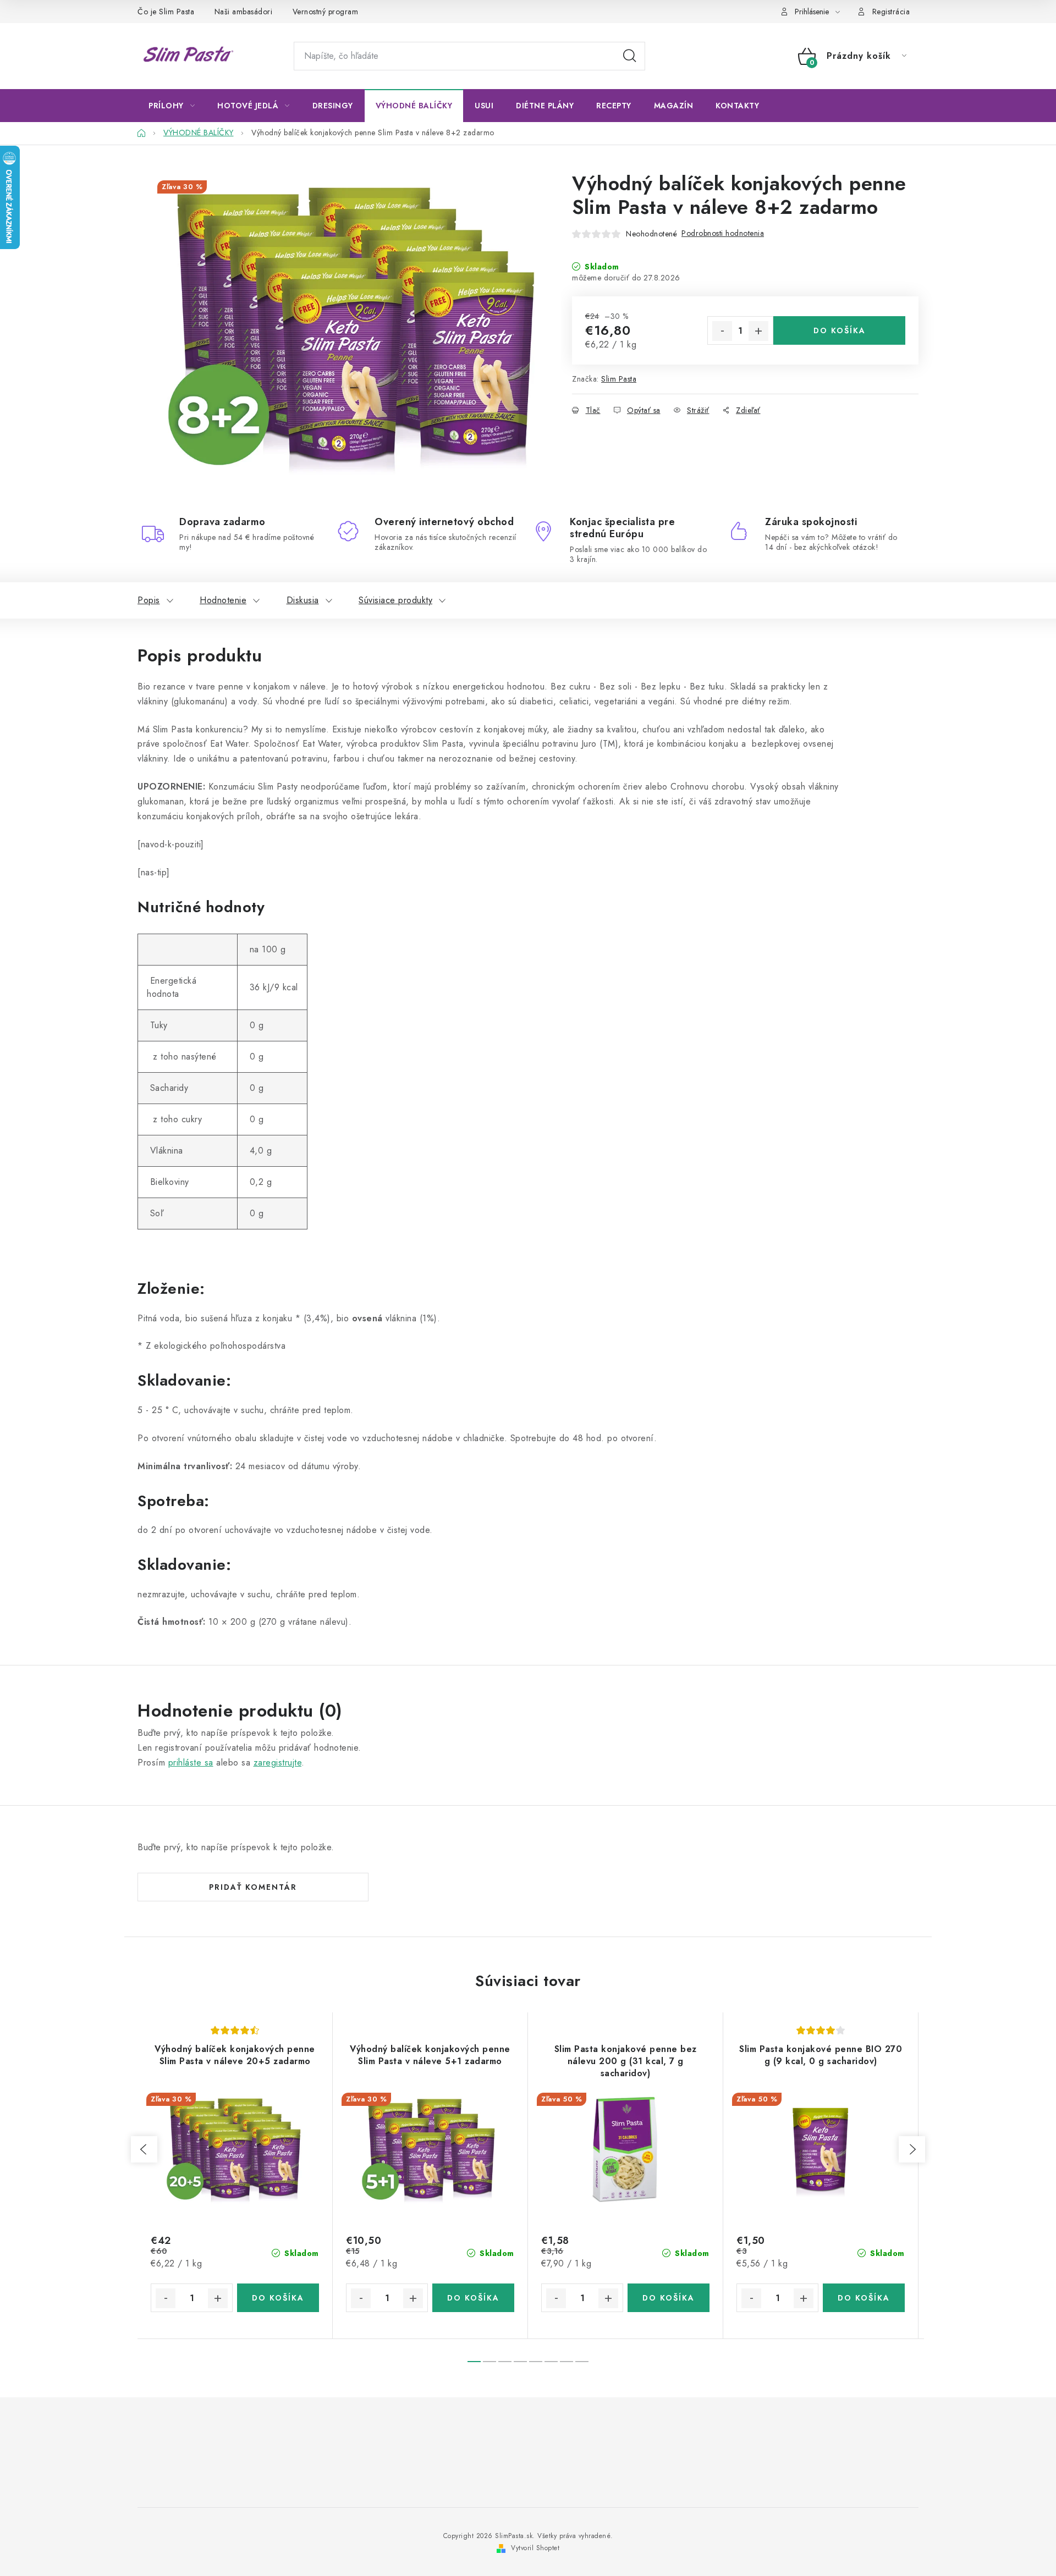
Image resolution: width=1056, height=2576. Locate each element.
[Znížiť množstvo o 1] (722, 331)
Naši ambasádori (244, 12)
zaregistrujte (278, 1763)
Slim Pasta (619, 379)
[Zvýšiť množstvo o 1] (758, 331)
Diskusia (303, 600)
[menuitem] (172, 106)
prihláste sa (191, 1763)
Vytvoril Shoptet (535, 2548)
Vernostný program (326, 12)
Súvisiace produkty (395, 600)
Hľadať (630, 56)
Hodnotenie (223, 600)
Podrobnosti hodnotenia (723, 233)
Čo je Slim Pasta (166, 12)
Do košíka (840, 330)
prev (144, 2149)
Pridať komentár (253, 1887)
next (912, 2149)
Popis (149, 600)
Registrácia (891, 12)
